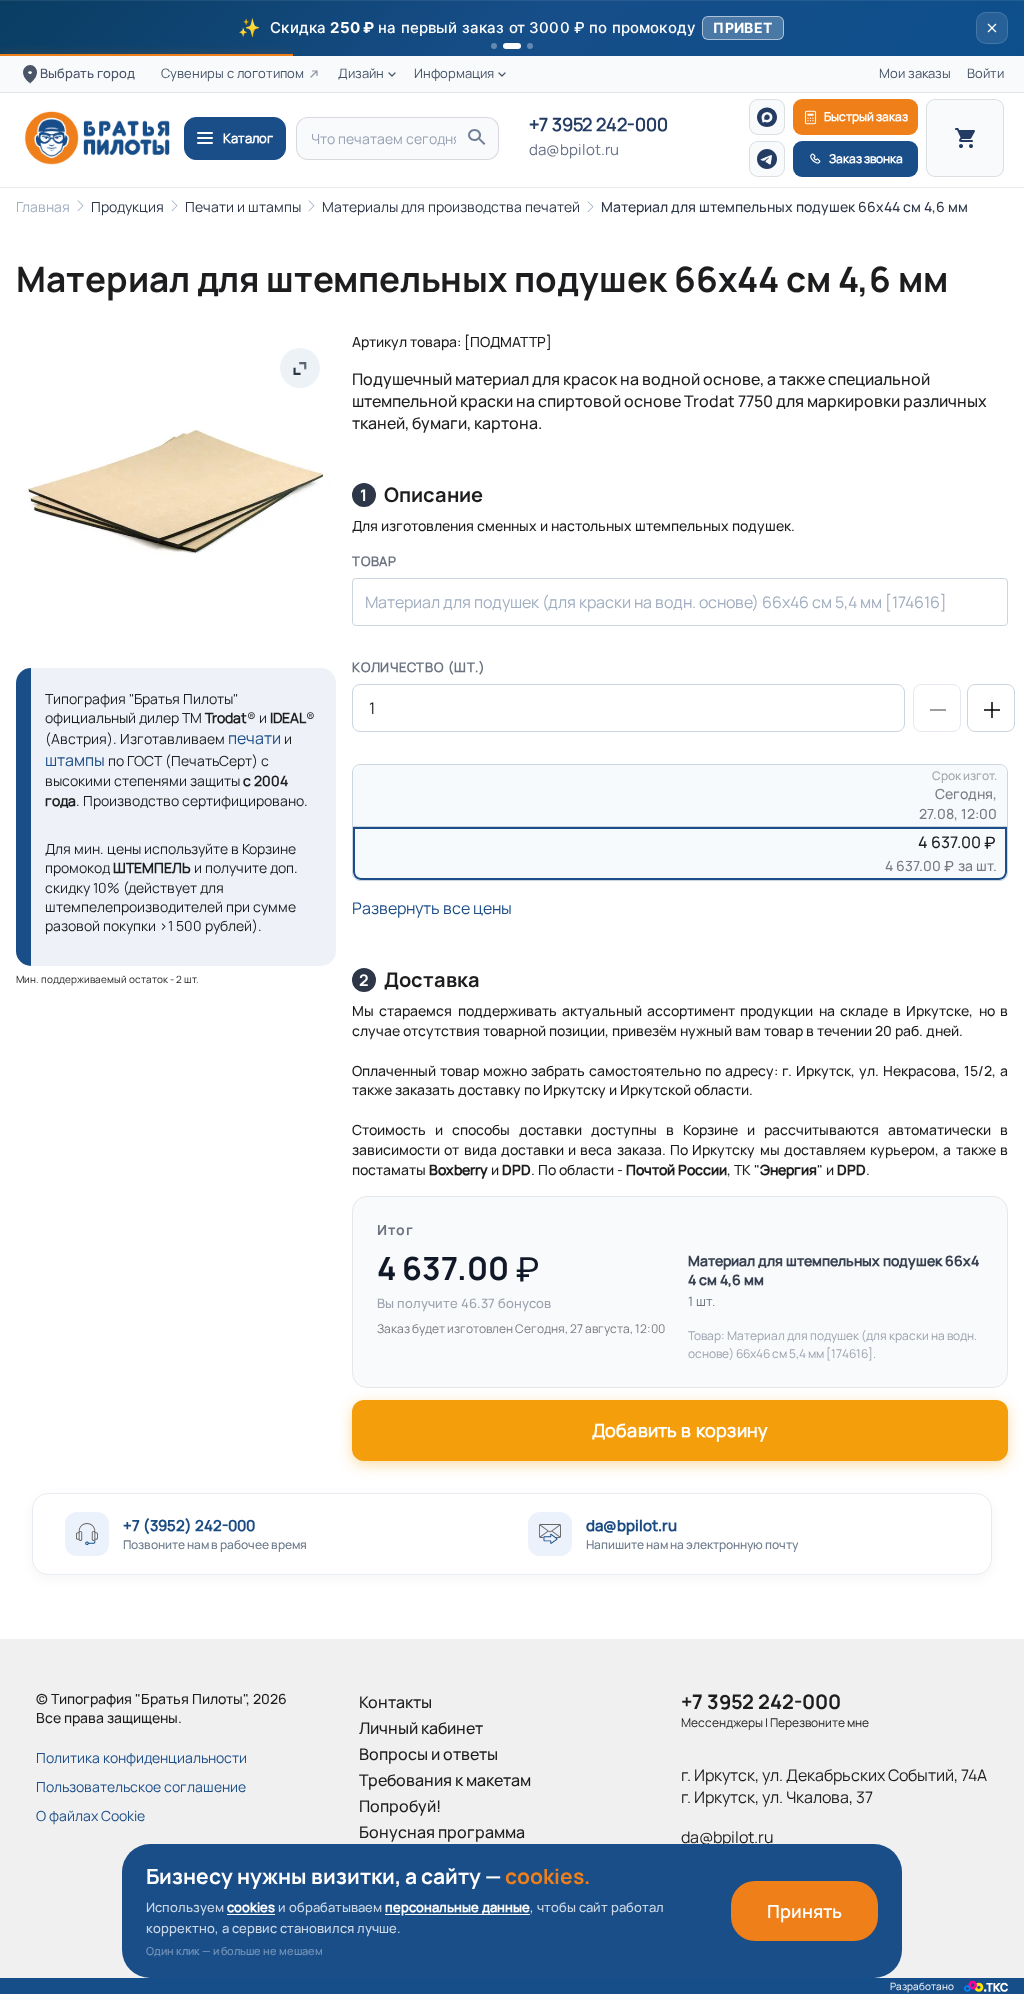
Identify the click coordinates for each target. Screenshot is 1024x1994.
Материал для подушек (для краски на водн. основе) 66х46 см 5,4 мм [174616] (656, 602)
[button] (512, 28)
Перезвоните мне (819, 1722)
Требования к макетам (445, 1780)
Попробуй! (400, 1806)
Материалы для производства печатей (451, 206)
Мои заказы (915, 73)
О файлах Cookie (90, 1815)
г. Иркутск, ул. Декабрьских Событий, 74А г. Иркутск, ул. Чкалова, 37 (834, 1786)
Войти (985, 73)
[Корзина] (965, 138)
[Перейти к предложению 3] (530, 46)
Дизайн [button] (361, 73)
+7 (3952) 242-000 (189, 1525)
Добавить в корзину (680, 1430)
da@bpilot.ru (574, 150)
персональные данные (457, 1907)
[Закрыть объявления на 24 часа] (992, 28)
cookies (251, 1907)
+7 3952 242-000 (598, 125)
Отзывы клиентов (426, 1884)
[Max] (767, 117)
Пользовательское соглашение (141, 1786)
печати (254, 738)
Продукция (127, 206)
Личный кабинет (421, 1728)
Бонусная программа (442, 1832)
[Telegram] (767, 159)
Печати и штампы (243, 206)
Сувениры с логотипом (232, 73)
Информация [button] (454, 73)
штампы (75, 760)
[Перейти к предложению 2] (512, 46)
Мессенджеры (722, 1722)
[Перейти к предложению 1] (494, 46)
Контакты (395, 1702)
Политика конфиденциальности (141, 1757)
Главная (43, 206)
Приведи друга (417, 1858)
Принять (804, 1911)
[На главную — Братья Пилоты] (97, 138)
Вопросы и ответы (428, 1754)
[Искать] (476, 138)
